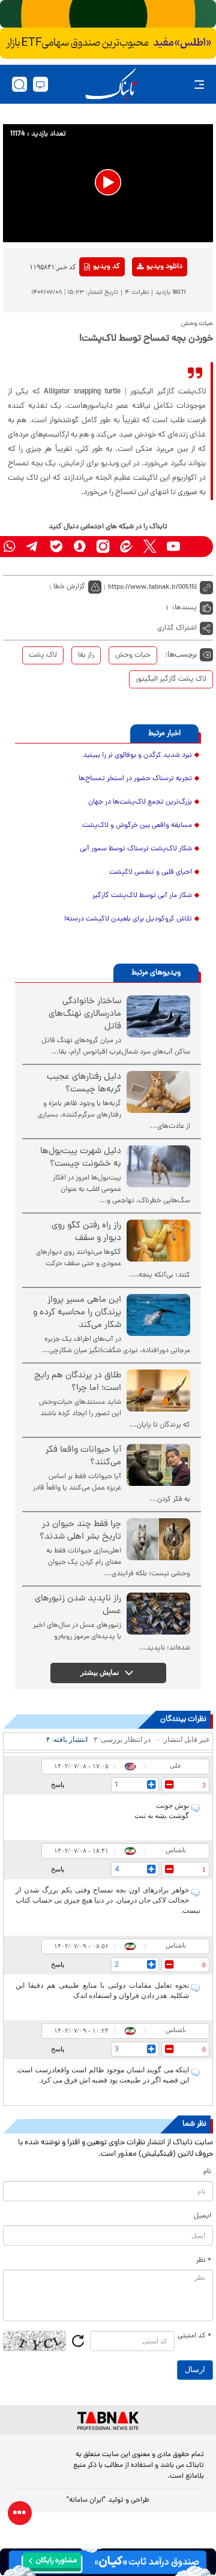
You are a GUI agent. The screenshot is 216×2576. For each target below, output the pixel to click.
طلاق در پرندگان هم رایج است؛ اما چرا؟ (78, 1382)
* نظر (204, 2261)
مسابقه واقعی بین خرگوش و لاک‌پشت (137, 826)
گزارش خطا (69, 587)
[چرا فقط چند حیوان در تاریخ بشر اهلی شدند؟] (158, 1539)
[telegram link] (33, 547)
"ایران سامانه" (86, 2500)
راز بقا (86, 655)
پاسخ (58, 1784)
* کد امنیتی (194, 2336)
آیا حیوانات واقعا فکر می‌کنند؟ (83, 1456)
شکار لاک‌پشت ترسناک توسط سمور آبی (136, 849)
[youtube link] (173, 547)
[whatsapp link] (9, 547)
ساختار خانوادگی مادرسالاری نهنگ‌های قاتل (85, 1014)
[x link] (150, 547)
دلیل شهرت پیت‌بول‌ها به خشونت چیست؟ (81, 1158)
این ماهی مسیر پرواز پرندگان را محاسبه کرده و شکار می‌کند (77, 1313)
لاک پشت (43, 655)
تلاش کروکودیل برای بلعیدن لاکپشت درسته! (128, 919)
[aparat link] (196, 547)
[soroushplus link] (79, 547)
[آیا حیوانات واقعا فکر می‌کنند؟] (158, 1465)
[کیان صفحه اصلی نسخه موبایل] (108, 2562)
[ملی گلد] (108, 14)
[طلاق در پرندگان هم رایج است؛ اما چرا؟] (158, 1391)
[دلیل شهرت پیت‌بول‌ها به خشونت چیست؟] (158, 1166)
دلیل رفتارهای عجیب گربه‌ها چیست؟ (84, 1084)
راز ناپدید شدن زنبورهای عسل (78, 1605)
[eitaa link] (126, 547)
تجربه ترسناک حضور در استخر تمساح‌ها (135, 779)
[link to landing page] (111, 84)
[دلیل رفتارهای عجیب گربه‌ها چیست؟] (158, 1092)
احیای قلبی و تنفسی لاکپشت (151, 872)
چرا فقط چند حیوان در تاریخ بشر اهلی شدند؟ (80, 1531)
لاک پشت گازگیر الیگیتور (171, 679)
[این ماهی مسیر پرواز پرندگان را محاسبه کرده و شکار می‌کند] (158, 1315)
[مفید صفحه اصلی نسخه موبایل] (108, 43)
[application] (108, 183)
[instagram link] (103, 547)
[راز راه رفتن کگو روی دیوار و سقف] (158, 1241)
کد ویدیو (106, 267)
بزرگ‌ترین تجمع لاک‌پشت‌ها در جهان (140, 802)
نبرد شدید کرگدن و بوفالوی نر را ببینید (137, 756)
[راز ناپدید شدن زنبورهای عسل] (158, 1614)
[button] (108, 182)
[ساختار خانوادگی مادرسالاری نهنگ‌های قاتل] (158, 1016)
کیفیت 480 (145, 317)
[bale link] (56, 547)
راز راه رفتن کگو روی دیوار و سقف (86, 1232)
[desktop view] (40, 84)
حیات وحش (133, 655)
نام (207, 2172)
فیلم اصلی (145, 298)
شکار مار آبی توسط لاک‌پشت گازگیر (142, 896)
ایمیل (202, 2216)
